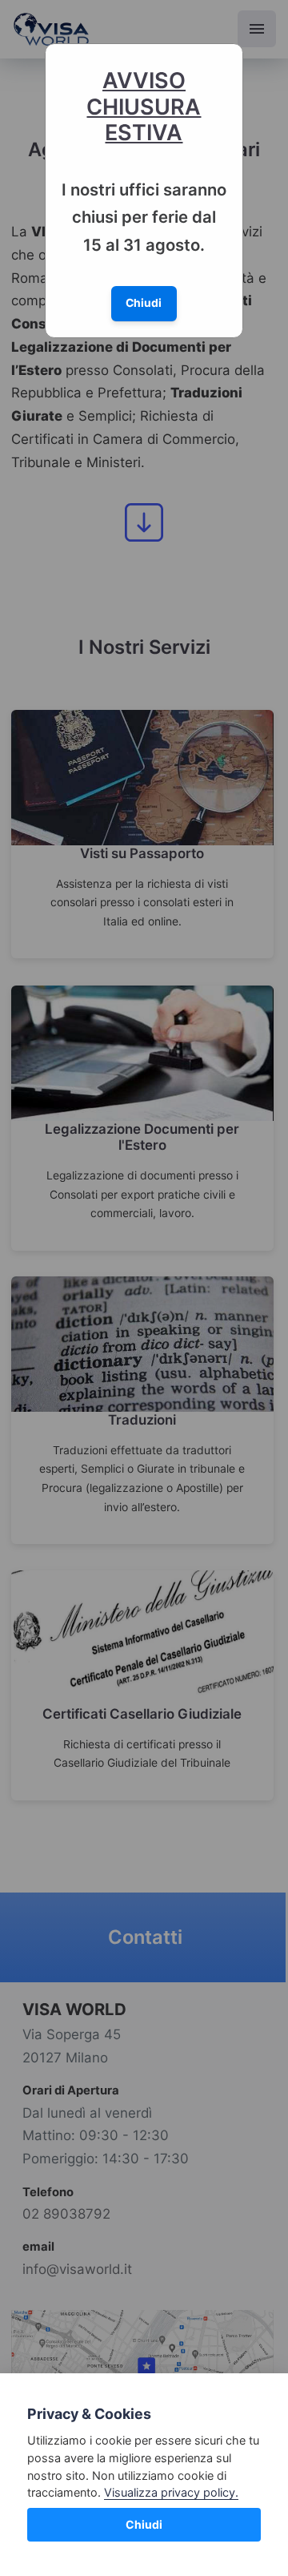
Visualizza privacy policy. (171, 2492)
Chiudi (144, 2524)
